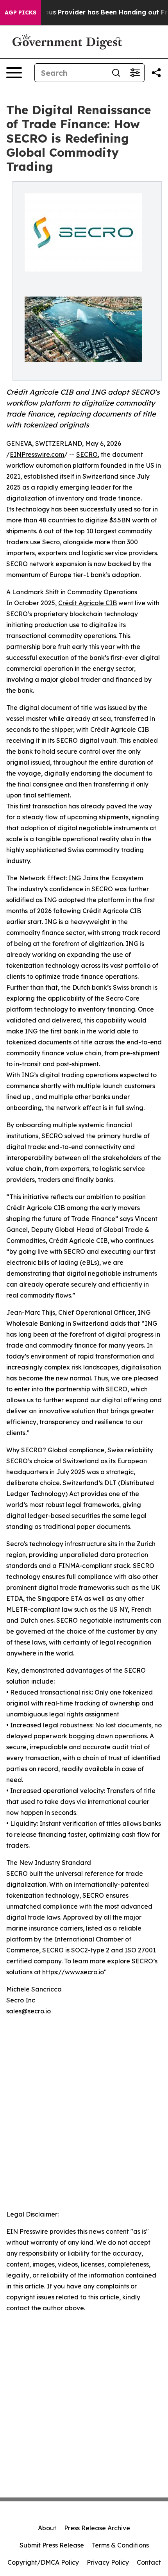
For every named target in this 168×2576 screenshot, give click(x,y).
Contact (149, 2562)
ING (75, 878)
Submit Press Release (52, 2545)
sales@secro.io (29, 2011)
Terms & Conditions (120, 2545)
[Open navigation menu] (14, 73)
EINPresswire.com (37, 454)
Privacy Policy (108, 2562)
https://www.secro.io (73, 1972)
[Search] (116, 73)
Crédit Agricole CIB (88, 603)
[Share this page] (156, 73)
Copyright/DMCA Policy (43, 2562)
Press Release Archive (97, 2528)
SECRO (87, 454)
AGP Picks (21, 13)
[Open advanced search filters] (135, 73)
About (47, 2528)
